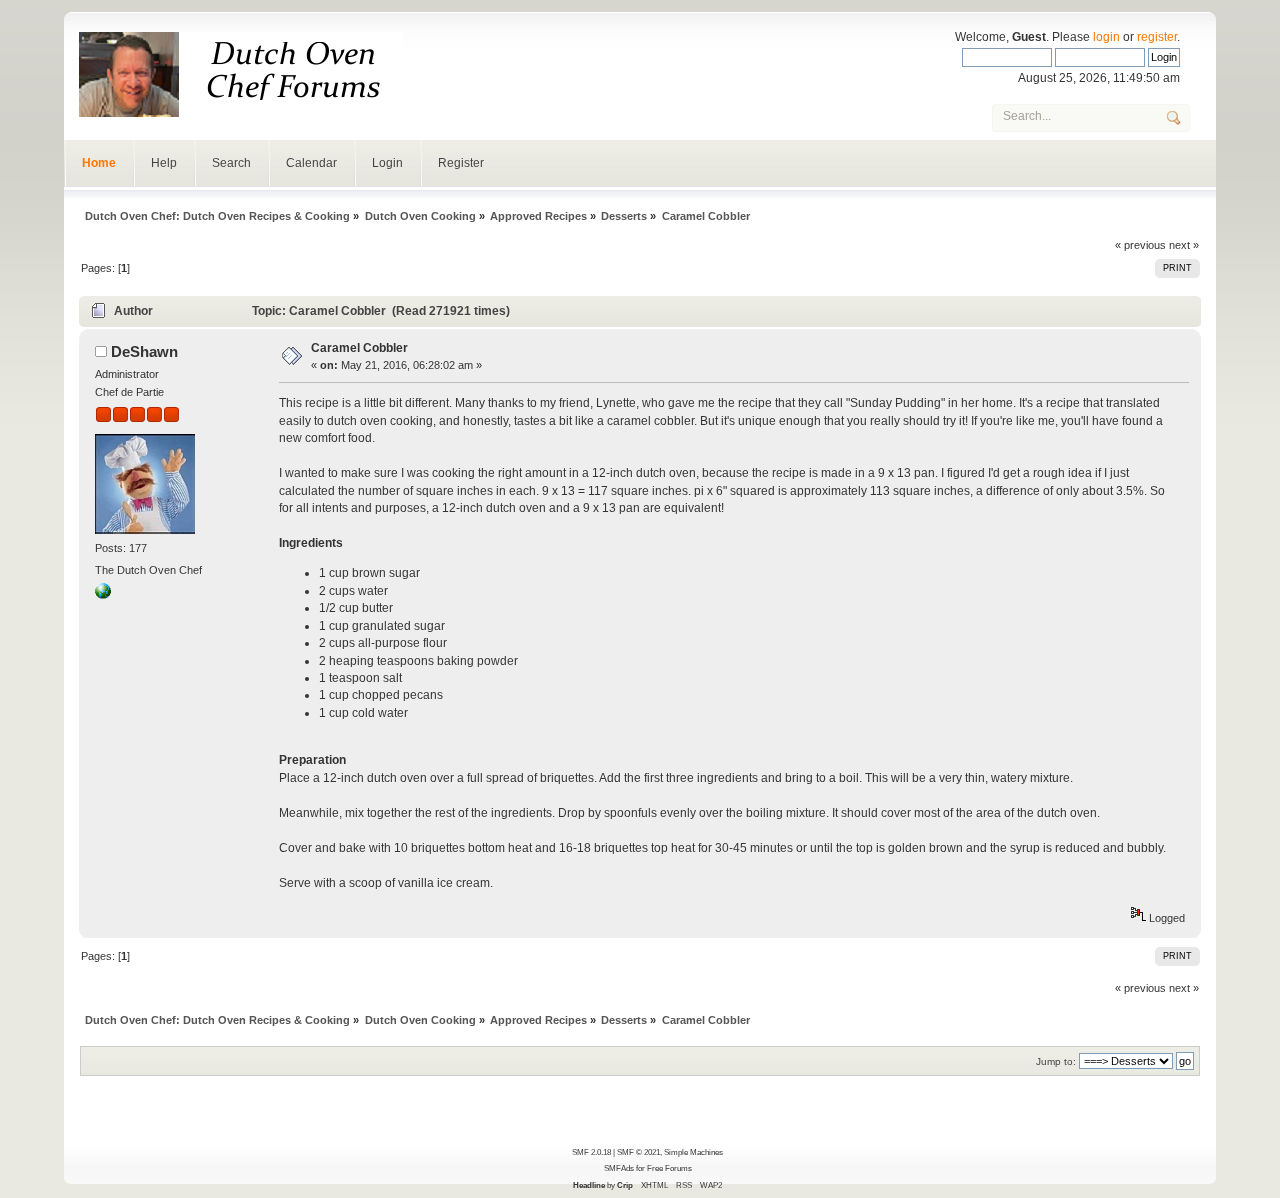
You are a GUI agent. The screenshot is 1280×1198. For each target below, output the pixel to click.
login (1106, 37)
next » (1184, 245)
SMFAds (619, 1168)
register (1157, 37)
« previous (1140, 245)
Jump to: (1056, 1061)
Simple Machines (693, 1152)
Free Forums (669, 1168)
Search (231, 163)
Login (387, 163)
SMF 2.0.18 (591, 1152)
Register (461, 163)
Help (164, 163)
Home (99, 163)
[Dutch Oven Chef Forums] (103, 595)
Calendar (311, 163)
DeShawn (144, 351)
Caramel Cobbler (359, 348)
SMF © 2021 (638, 1152)
